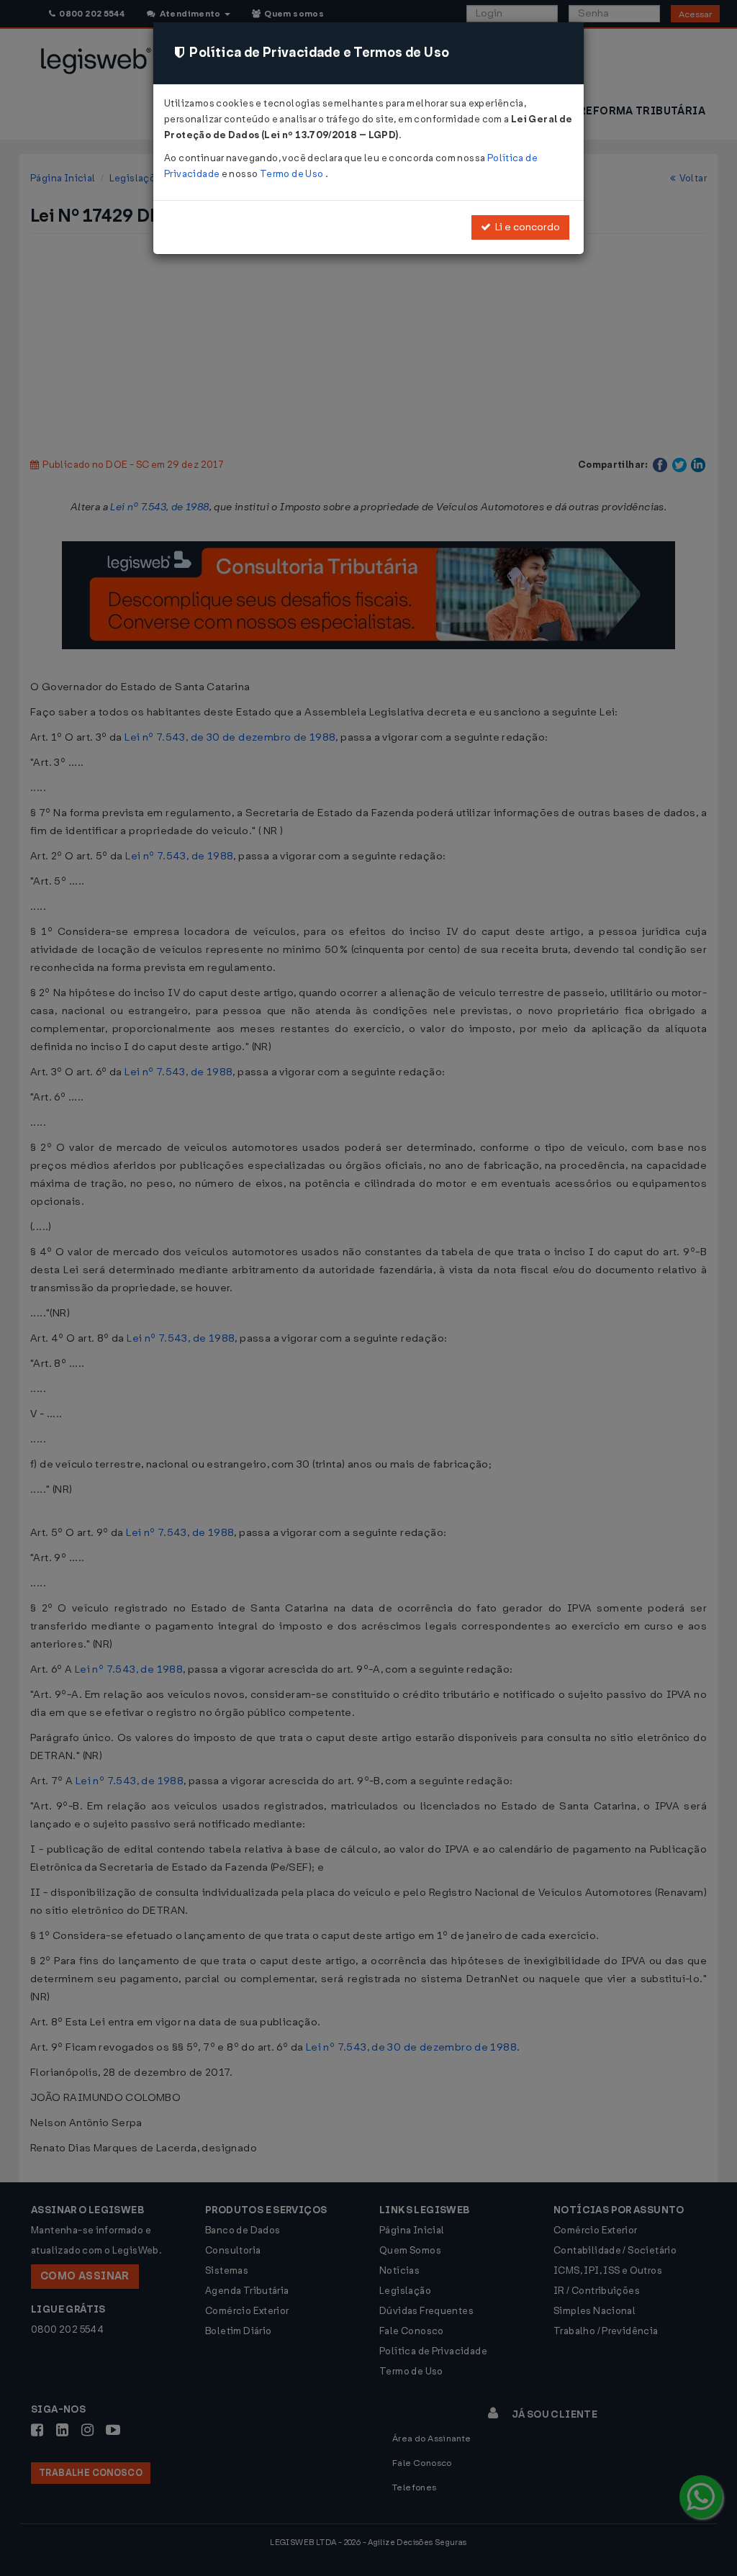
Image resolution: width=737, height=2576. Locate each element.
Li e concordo (525, 227)
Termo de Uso (293, 174)
